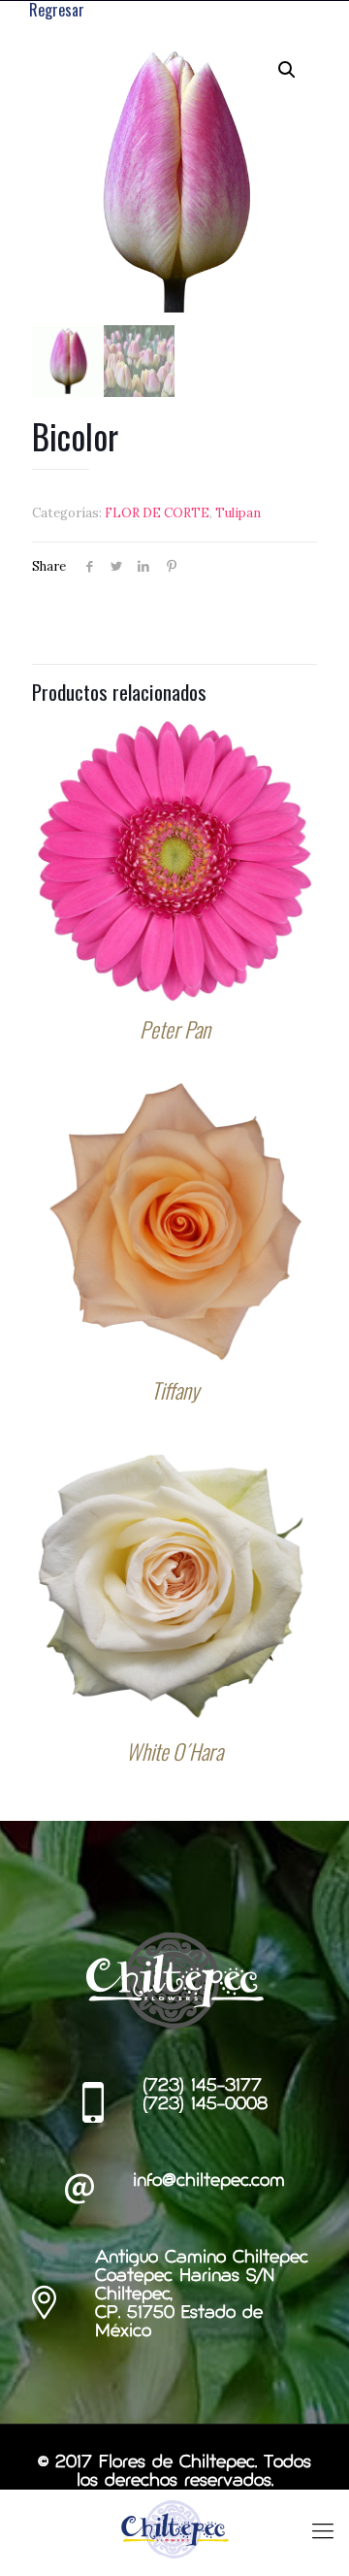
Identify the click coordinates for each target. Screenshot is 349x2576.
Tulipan (238, 513)
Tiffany (175, 1390)
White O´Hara (174, 1751)
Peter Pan (175, 1029)
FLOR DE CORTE (157, 513)
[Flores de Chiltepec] (174, 2528)
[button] (287, 70)
